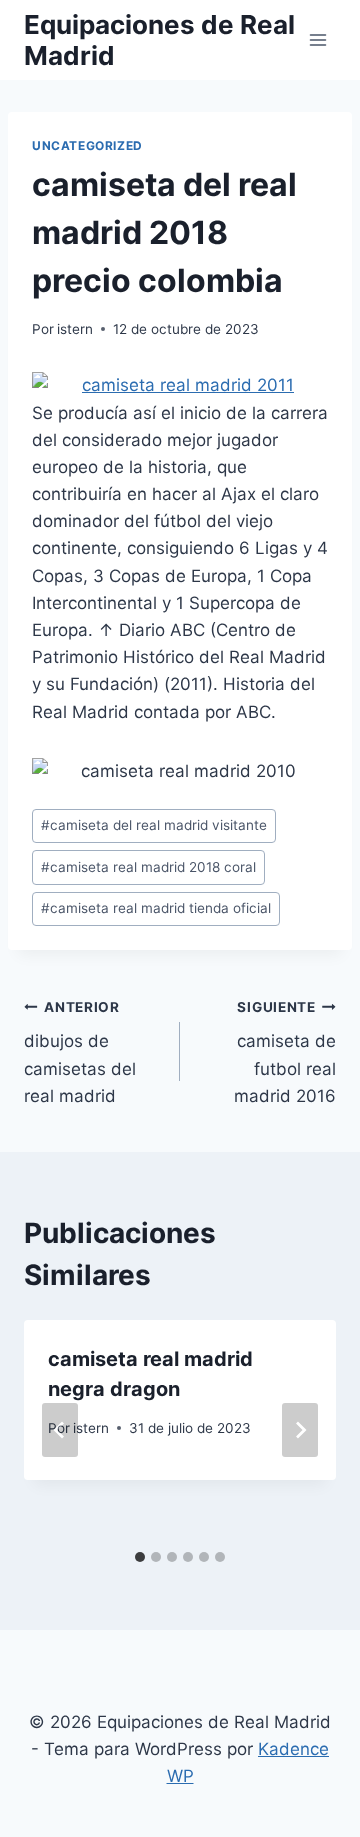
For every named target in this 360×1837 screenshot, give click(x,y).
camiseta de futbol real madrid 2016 (285, 1052)
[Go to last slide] (60, 1430)
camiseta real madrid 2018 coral (148, 867)
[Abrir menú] (317, 39)
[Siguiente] (300, 1430)
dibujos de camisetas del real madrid (80, 1052)
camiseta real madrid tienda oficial (156, 908)
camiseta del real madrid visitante (154, 825)
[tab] (140, 1557)
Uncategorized (87, 145)
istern (75, 329)
